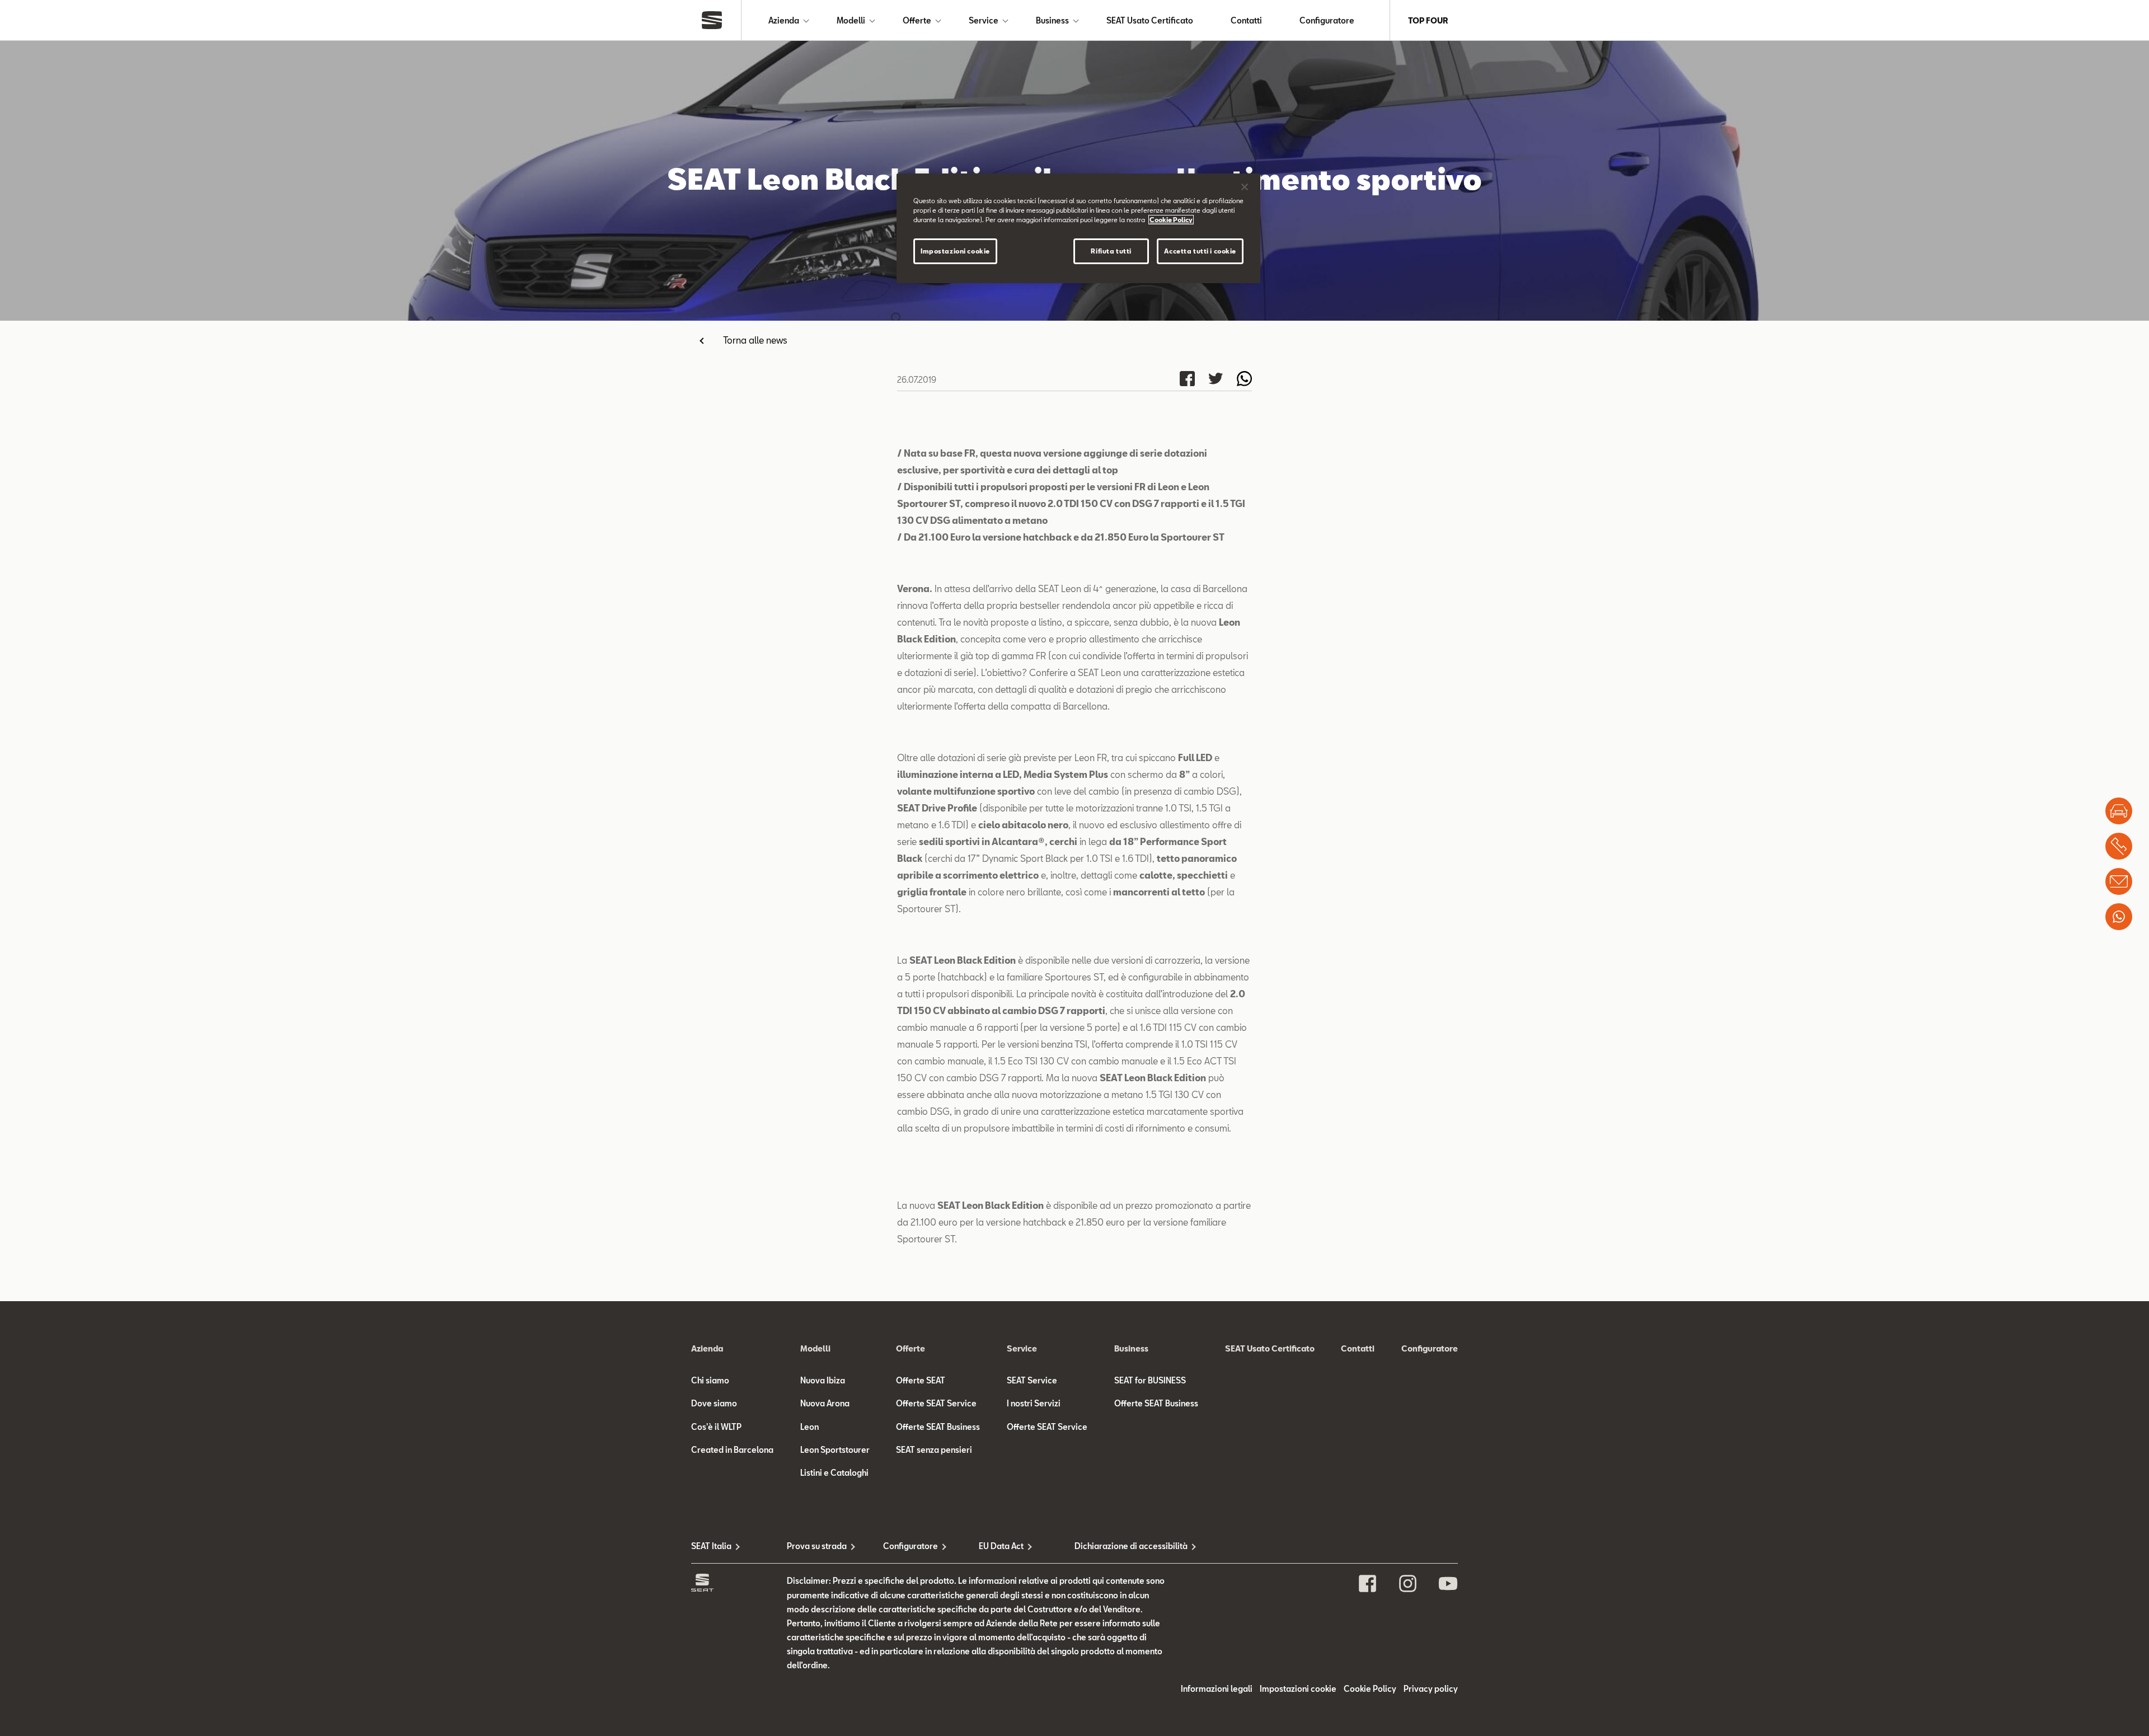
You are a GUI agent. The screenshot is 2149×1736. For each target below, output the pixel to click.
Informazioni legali (1217, 1689)
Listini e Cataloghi (834, 1473)
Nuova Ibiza (823, 1380)
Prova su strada (817, 1546)
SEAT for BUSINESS (1150, 1380)
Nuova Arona (825, 1403)
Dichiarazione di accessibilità (1122, 1546)
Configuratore (1327, 20)
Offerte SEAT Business (938, 1427)
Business (1052, 20)
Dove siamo (714, 1403)
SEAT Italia (711, 1546)
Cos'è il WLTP (716, 1427)
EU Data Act (1001, 1546)
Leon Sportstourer (835, 1450)
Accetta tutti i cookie (1200, 251)
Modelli (851, 20)
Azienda (784, 20)
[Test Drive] (2119, 811)
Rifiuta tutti (1111, 251)
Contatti (1246, 20)
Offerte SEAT (921, 1380)
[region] (1078, 228)
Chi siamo (710, 1380)
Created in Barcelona (732, 1450)
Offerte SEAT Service (936, 1403)
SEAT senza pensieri (934, 1450)
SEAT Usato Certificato (1150, 20)
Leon (810, 1427)
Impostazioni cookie (955, 251)
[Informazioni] (2119, 881)
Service (984, 20)
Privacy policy (1431, 1689)
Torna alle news (755, 340)
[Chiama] (2119, 846)
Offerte (917, 20)
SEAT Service (1032, 1380)
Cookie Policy (1370, 1689)
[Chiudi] (1245, 187)
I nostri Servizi (1034, 1403)
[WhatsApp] (2119, 917)
